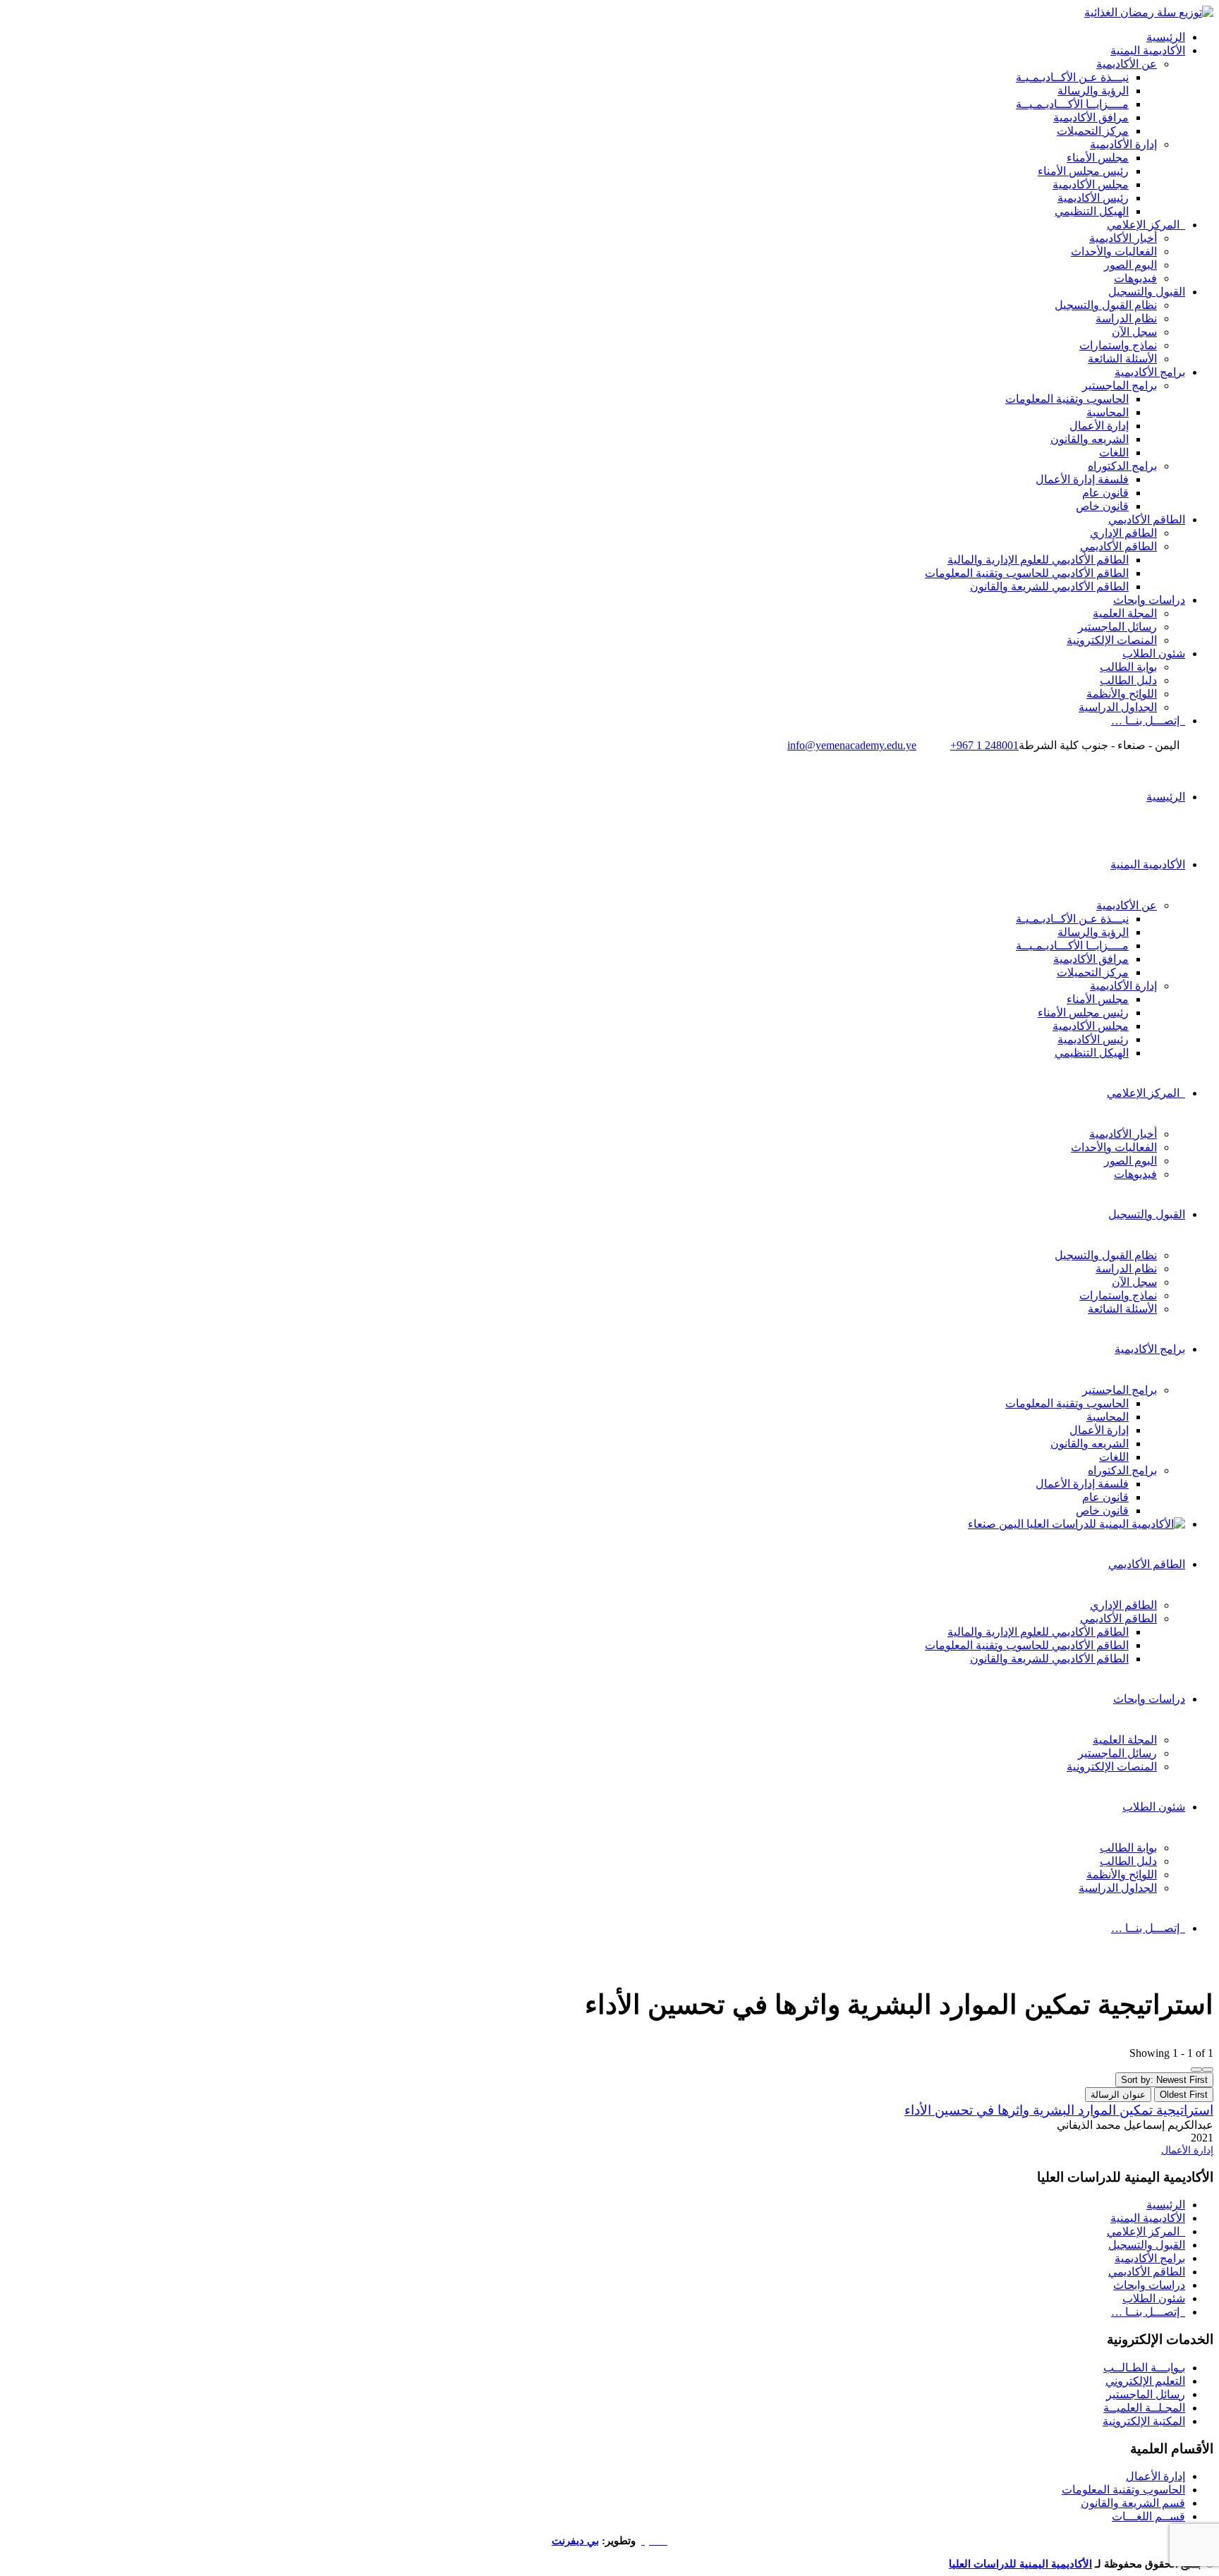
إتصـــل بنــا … (1148, 721)
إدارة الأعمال (1099, 426)
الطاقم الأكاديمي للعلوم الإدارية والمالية (1038, 560)
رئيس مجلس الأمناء (1083, 171)
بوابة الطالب (1128, 667)
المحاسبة (1108, 412)
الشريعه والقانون (1090, 439)
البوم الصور (1130, 265)
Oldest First (1184, 2095)
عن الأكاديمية (1127, 64)
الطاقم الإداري (1123, 533)
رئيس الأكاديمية (1093, 198)
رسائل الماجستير (1117, 627)
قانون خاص (1102, 506)
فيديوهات (1135, 278)
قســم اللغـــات (1148, 2516)
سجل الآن (1134, 332)
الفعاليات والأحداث (1114, 251)
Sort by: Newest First (1164, 2080)
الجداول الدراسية (1118, 707)
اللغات (1114, 452)
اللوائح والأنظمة (1122, 694)
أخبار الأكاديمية (1123, 238)
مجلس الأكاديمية (1091, 184)
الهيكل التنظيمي (1092, 211)
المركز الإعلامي (1146, 225)
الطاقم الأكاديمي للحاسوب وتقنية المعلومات (1027, 573)
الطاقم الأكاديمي (1147, 520)
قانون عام (1105, 493)
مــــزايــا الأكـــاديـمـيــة (1072, 104)
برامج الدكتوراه (1122, 466)
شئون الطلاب (1154, 654)
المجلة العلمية (1125, 613)
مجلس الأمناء (1098, 158)
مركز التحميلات (1093, 131)
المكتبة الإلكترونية (1144, 2421)
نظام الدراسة (1126, 318)
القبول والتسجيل (1147, 292)
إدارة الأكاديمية (1123, 144)
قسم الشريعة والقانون (1133, 2503)
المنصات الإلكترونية (1112, 640)
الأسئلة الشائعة (1122, 359)
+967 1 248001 (984, 745)
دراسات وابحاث (1149, 600)
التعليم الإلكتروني (1145, 2381)
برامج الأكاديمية (1150, 372)
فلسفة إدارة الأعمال (1082, 479)
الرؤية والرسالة (1093, 91)
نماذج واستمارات (1118, 345)
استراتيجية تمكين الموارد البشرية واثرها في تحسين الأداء (1059, 2110)
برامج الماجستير (1120, 385)
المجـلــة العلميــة (1144, 2408)
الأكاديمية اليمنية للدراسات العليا (1020, 2564)
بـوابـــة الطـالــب (1144, 2368)
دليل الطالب (1128, 680)
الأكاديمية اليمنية (1148, 50)
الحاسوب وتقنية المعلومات (1067, 399)
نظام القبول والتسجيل (1106, 305)
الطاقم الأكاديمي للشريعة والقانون (1049, 587)
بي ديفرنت (575, 2541)
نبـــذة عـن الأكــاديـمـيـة (1072, 77)
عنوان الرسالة (1118, 2095)
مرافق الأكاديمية (1091, 117)
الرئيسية (1166, 37)
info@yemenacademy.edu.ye (852, 745)
